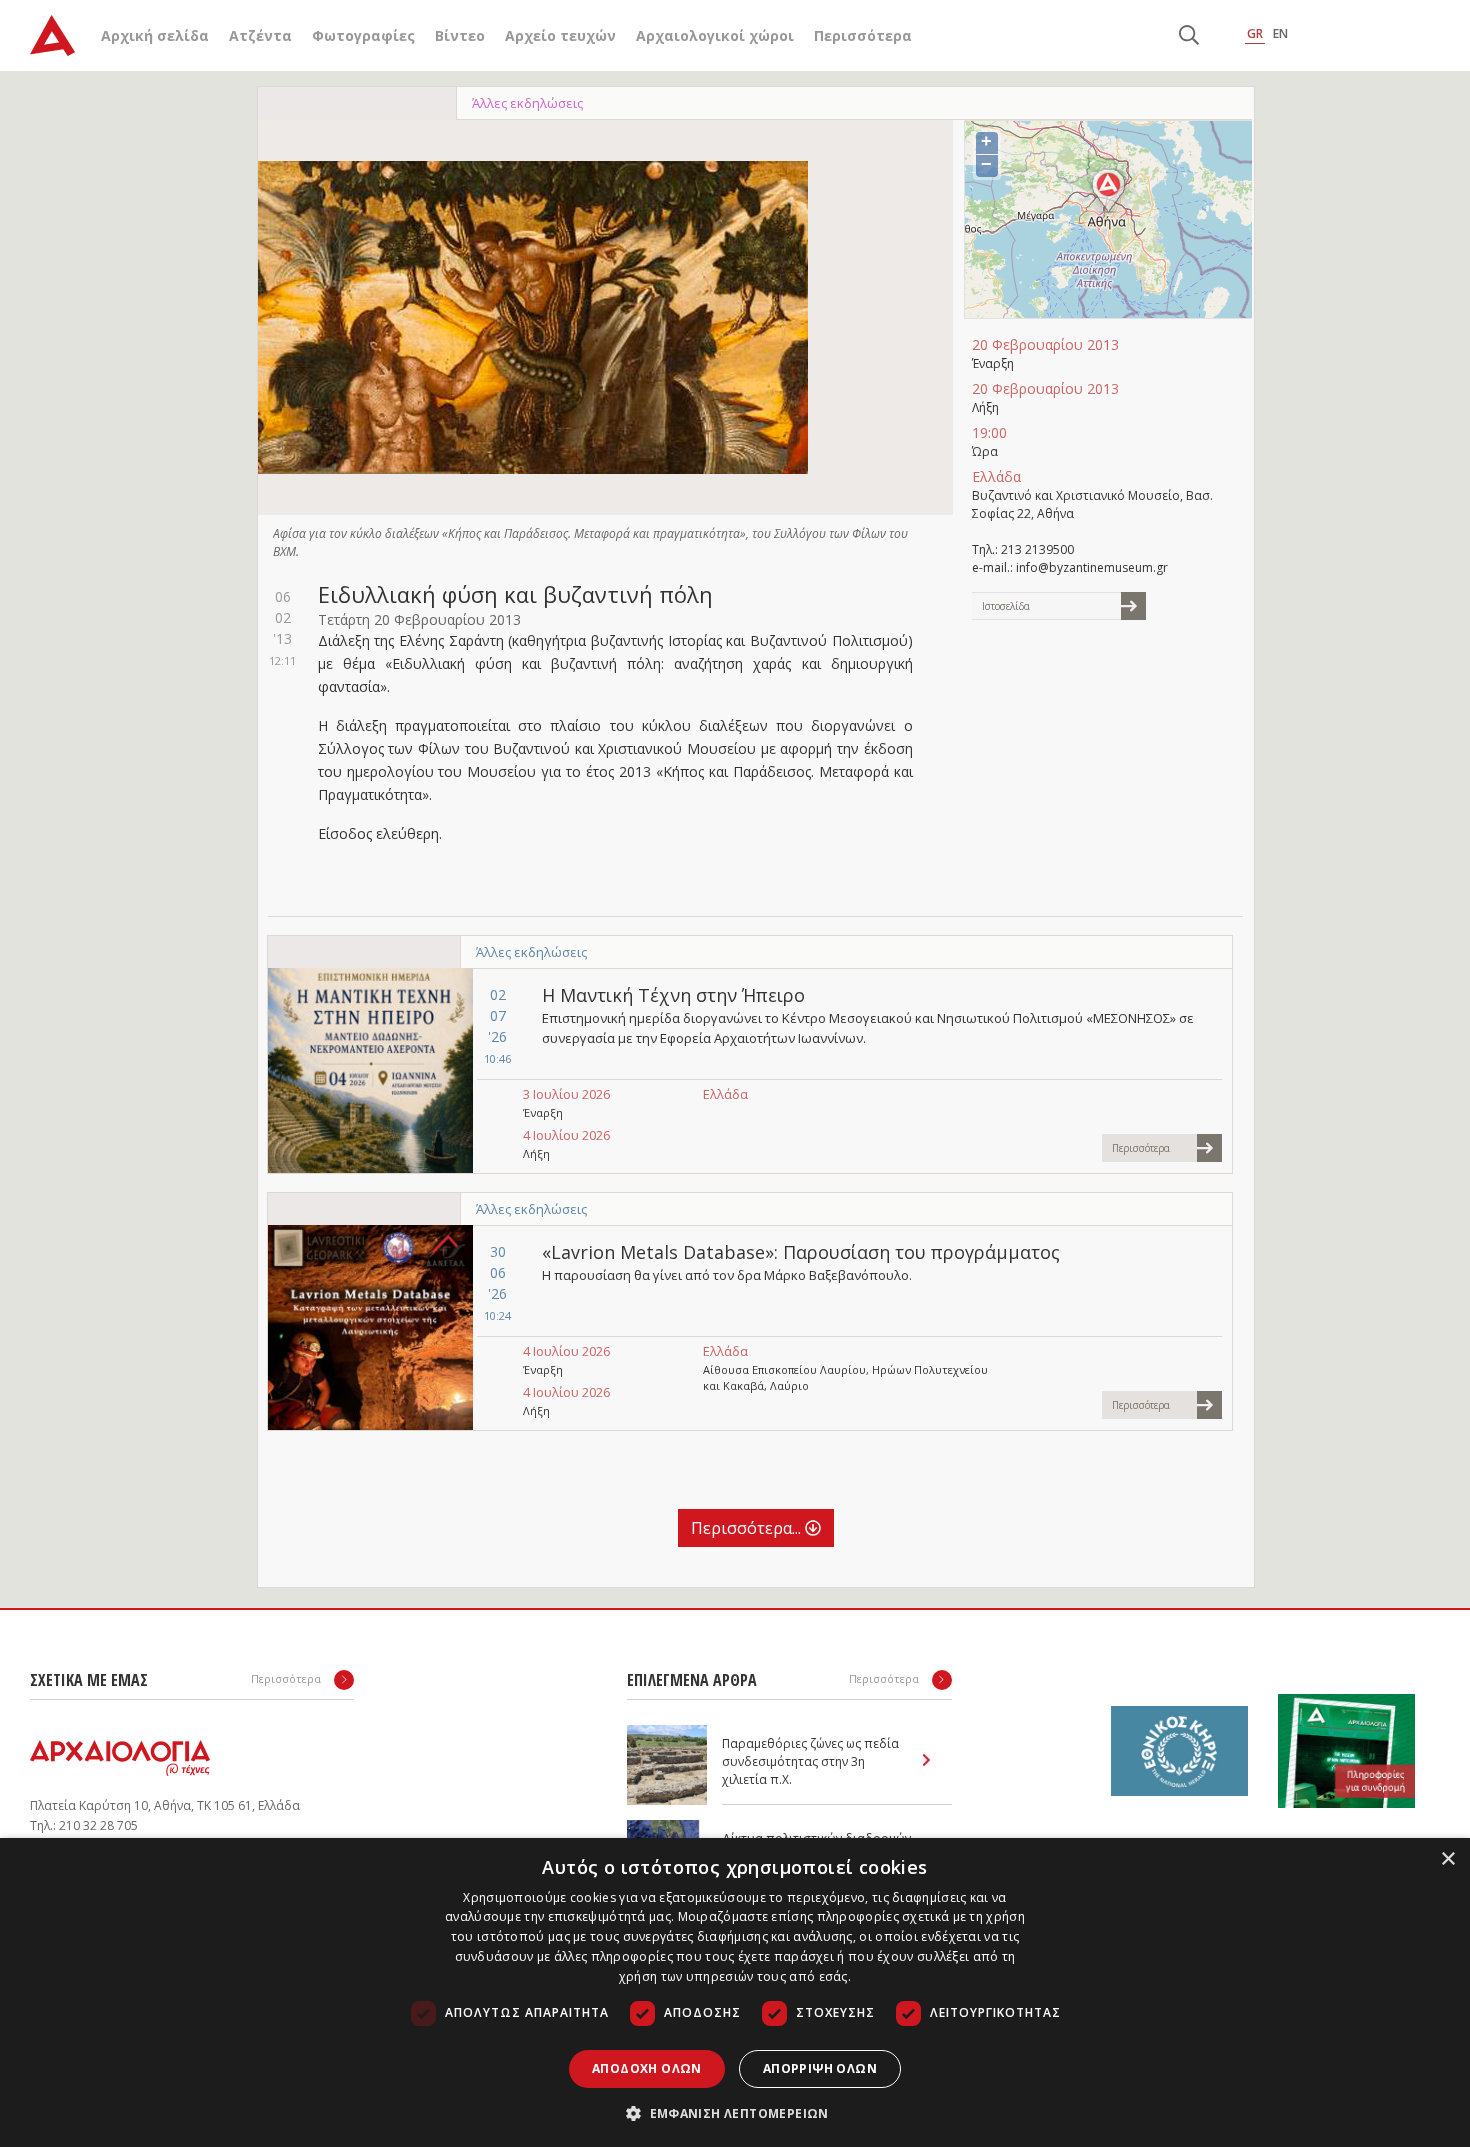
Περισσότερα (863, 35)
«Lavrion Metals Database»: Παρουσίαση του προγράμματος (801, 1252)
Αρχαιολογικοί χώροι (715, 35)
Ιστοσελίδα (1006, 606)
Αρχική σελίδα (155, 35)
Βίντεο (460, 35)
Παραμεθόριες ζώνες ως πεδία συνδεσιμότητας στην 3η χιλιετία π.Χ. (810, 1761)
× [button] (1447, 1859)
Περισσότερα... (748, 1528)
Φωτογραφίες (363, 35)
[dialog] (735, 1992)
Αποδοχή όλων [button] (647, 2068)
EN (1280, 33)
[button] (735, 2113)
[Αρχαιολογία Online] (52, 35)
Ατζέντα (260, 35)
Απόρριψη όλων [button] (820, 2068)
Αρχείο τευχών (560, 35)
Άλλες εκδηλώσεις (527, 103)
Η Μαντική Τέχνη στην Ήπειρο (673, 995)
